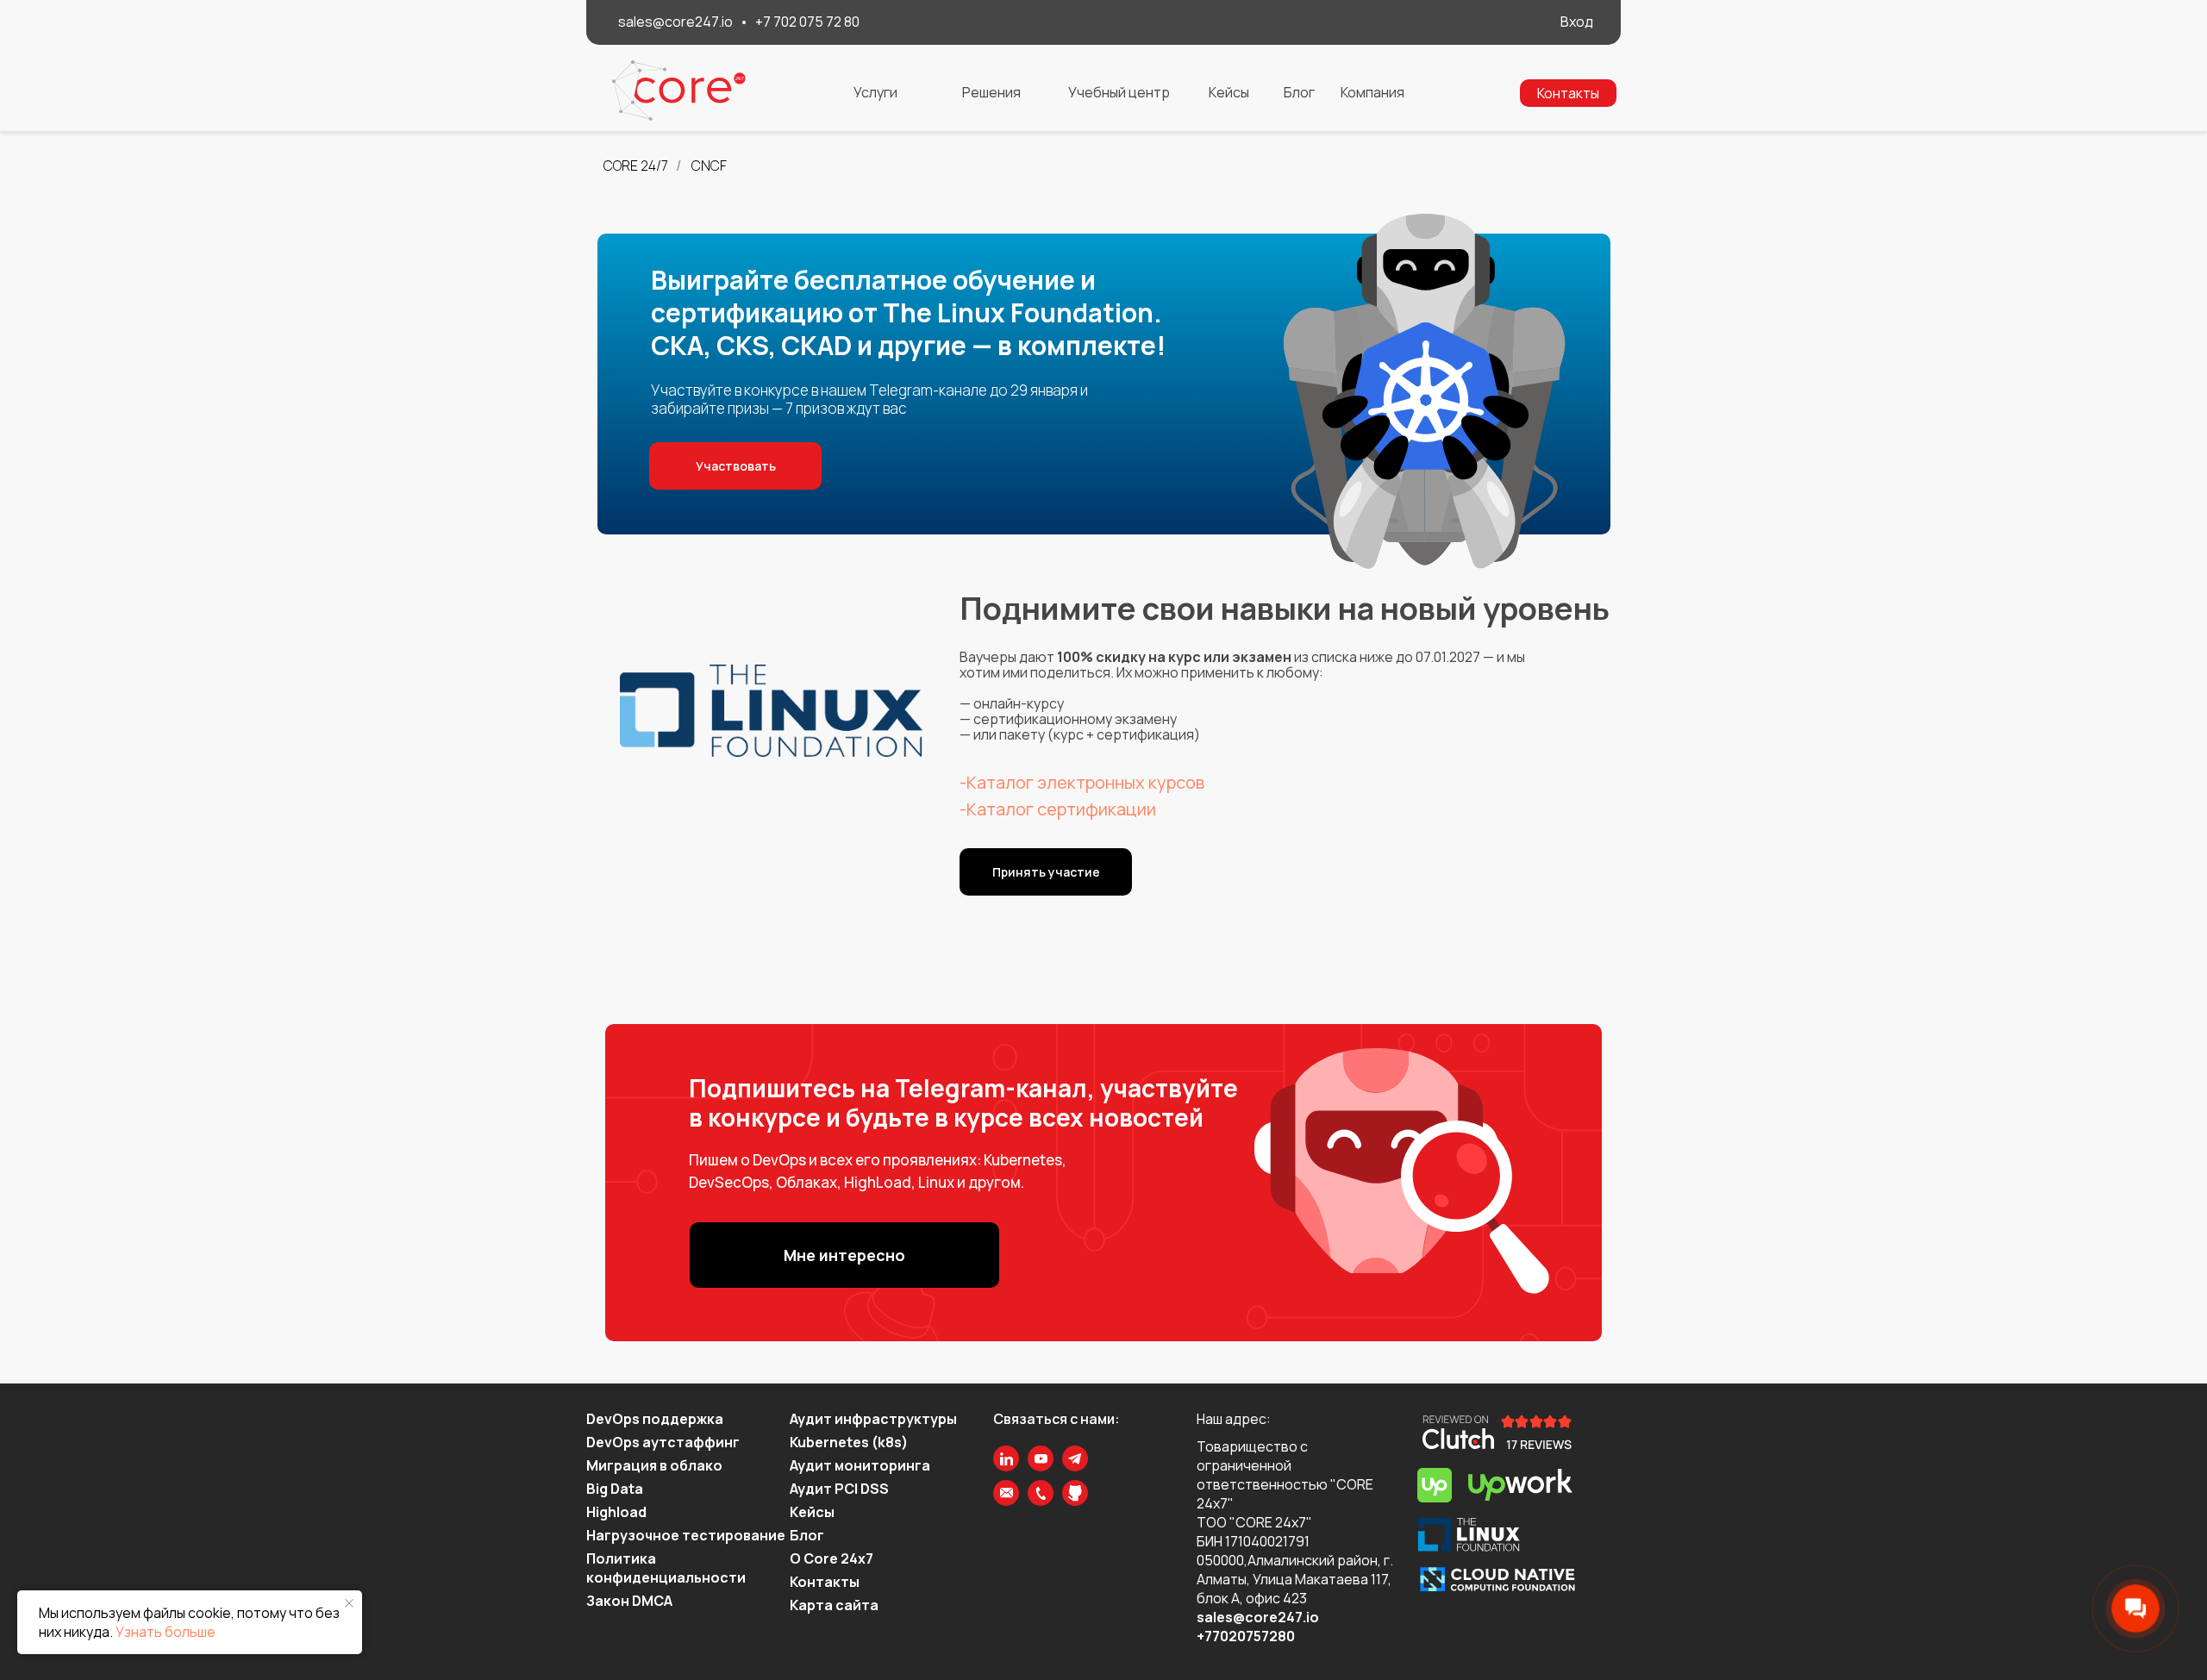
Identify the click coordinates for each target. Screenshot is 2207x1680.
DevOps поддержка (655, 1419)
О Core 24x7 (832, 1558)
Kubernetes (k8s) (849, 1442)
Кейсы (812, 1512)
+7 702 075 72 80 (807, 22)
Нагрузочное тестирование (686, 1535)
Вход (1577, 22)
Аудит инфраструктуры (873, 1419)
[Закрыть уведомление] (349, 1603)
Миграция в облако (654, 1465)
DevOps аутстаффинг (663, 1442)
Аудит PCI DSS (839, 1489)
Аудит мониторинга (860, 1465)
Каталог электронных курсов (1085, 782)
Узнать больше (166, 1632)
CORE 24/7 (636, 166)
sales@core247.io (675, 22)
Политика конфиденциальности (666, 1568)
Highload (616, 1512)
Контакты (825, 1582)
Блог (807, 1535)
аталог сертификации (1066, 809)
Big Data (615, 1489)
